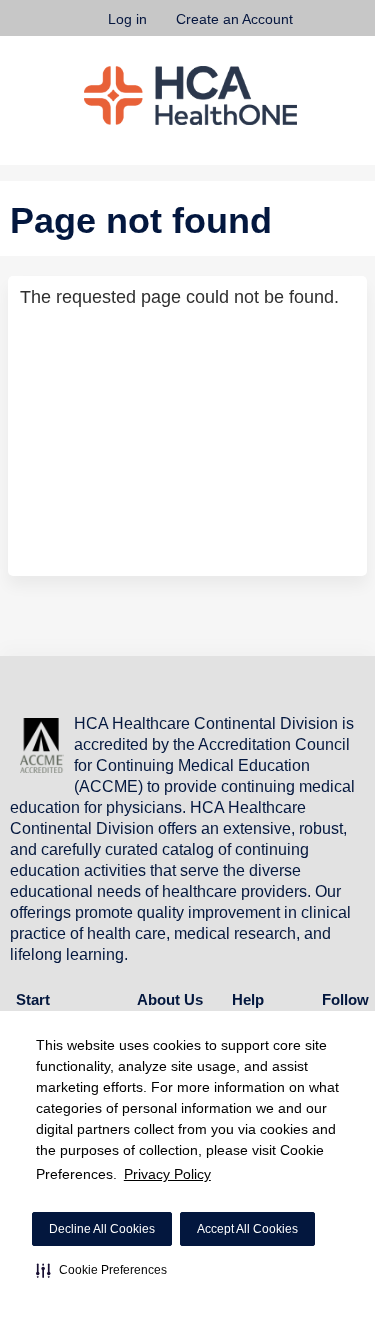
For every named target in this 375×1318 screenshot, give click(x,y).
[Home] (190, 95)
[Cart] (316, 29)
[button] (101, 1270)
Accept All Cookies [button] (247, 1229)
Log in (127, 19)
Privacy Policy (167, 1174)
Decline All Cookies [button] (102, 1229)
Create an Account (234, 19)
